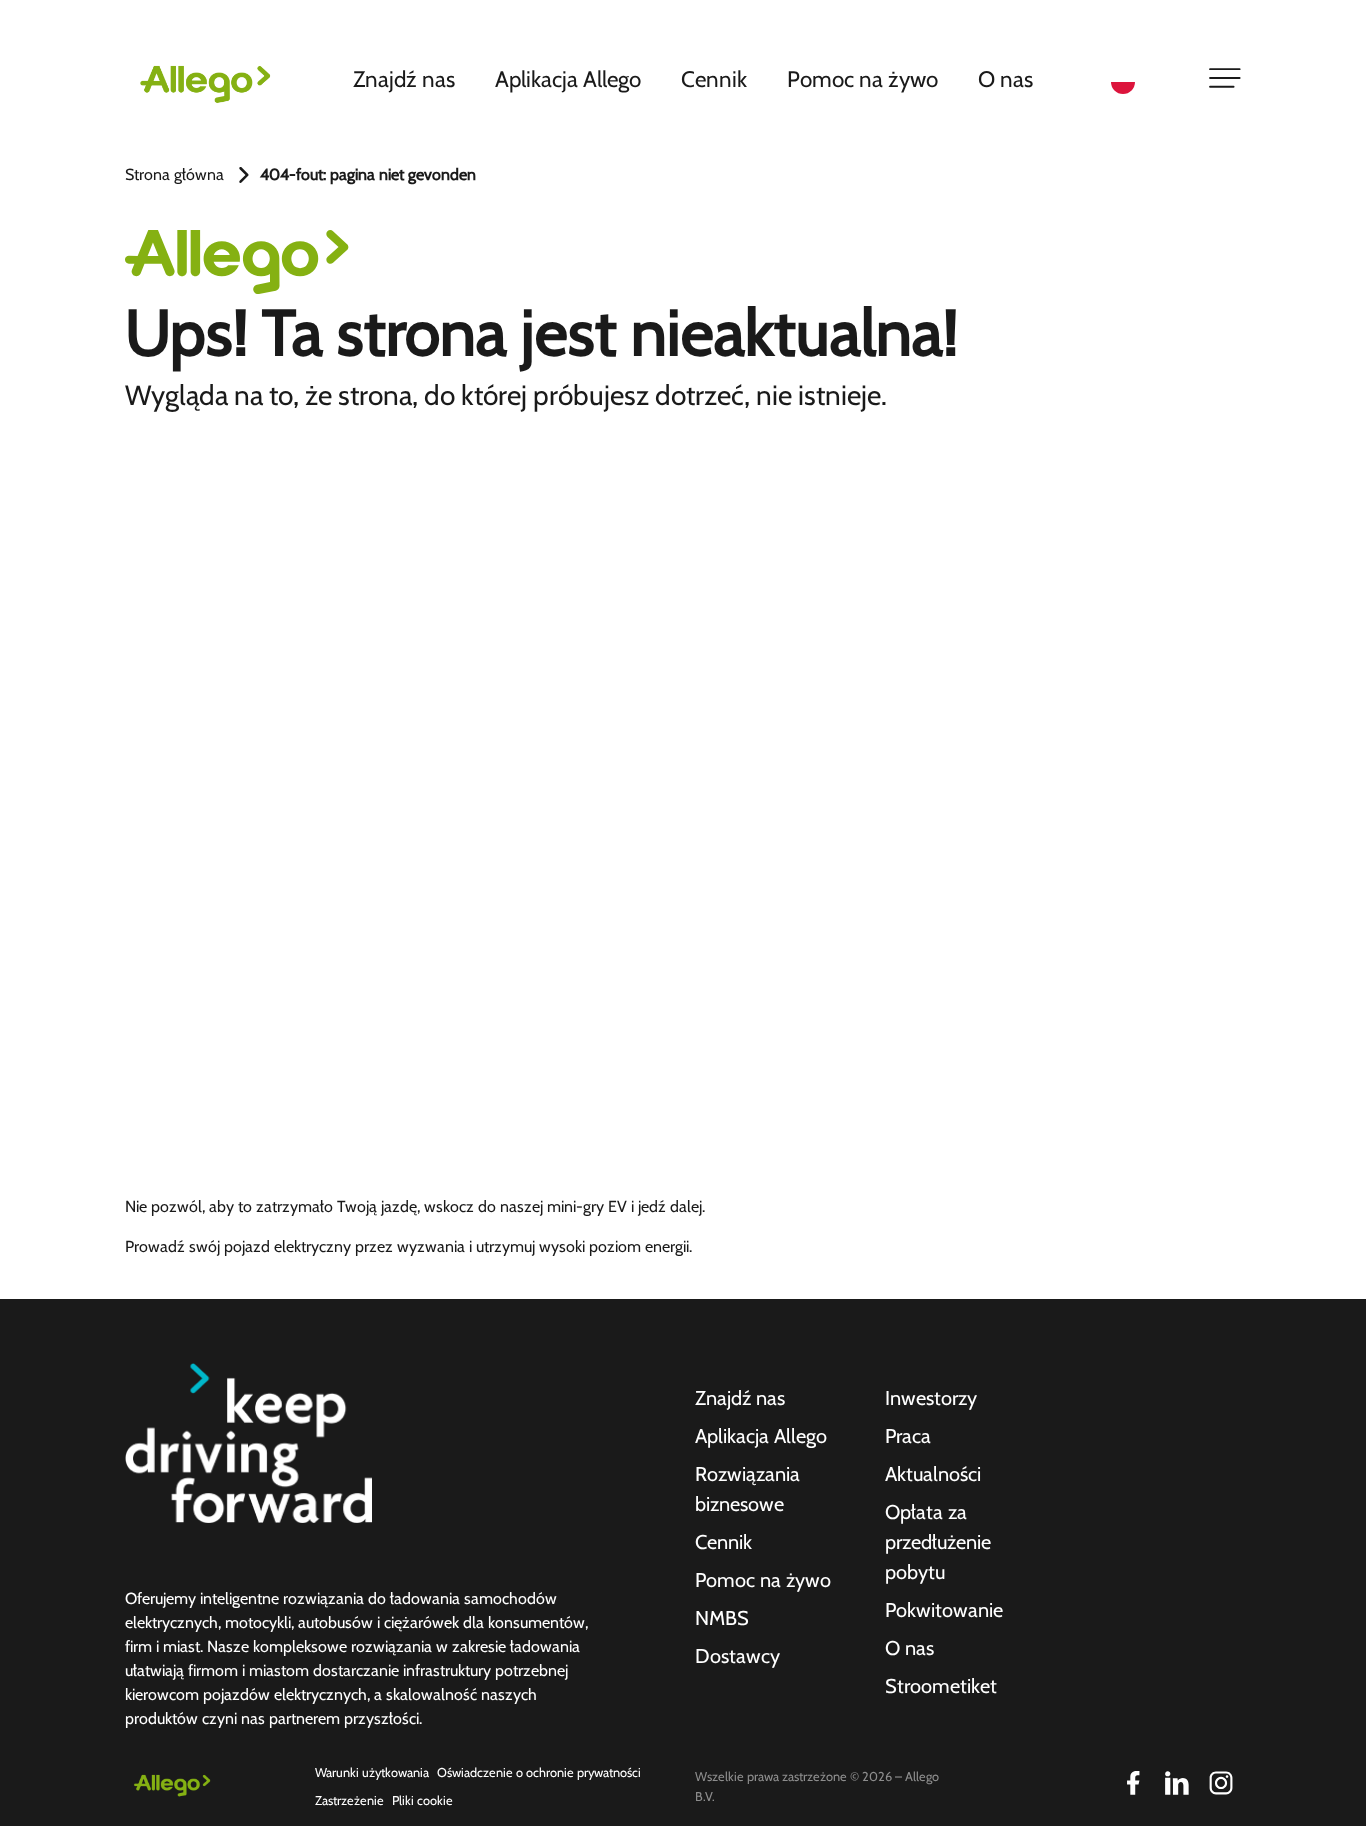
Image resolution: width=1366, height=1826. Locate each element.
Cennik (714, 79)
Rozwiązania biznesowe (747, 1489)
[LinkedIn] (1177, 1783)
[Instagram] (1221, 1783)
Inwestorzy (931, 1398)
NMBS (722, 1618)
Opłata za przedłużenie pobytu (938, 1542)
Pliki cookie (422, 1800)
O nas (1005, 79)
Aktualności (933, 1474)
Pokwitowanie (944, 1610)
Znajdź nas (404, 79)
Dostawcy (737, 1656)
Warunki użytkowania (372, 1772)
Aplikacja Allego (568, 79)
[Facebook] (1133, 1783)
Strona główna (174, 174)
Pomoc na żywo (862, 79)
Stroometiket (941, 1686)
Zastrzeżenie (349, 1800)
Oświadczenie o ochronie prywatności (539, 1772)
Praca (908, 1436)
